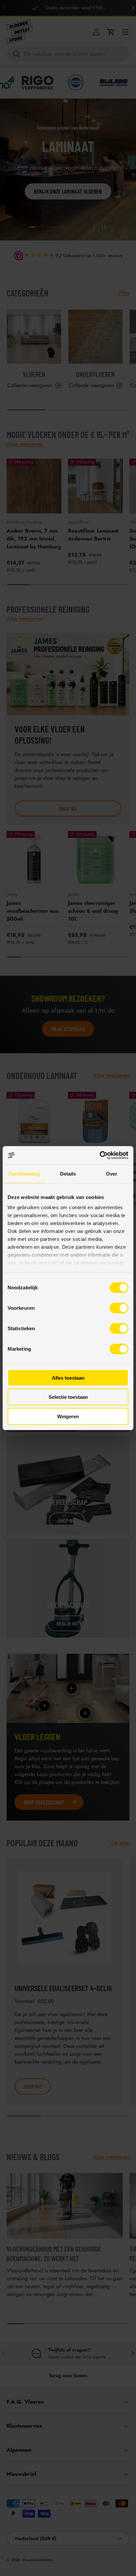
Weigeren (68, 1416)
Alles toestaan (68, 1378)
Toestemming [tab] (24, 1173)
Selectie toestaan (68, 1397)
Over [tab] (112, 1173)
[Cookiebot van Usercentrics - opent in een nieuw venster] (100, 1155)
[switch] (119, 1308)
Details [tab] (68, 1173)
